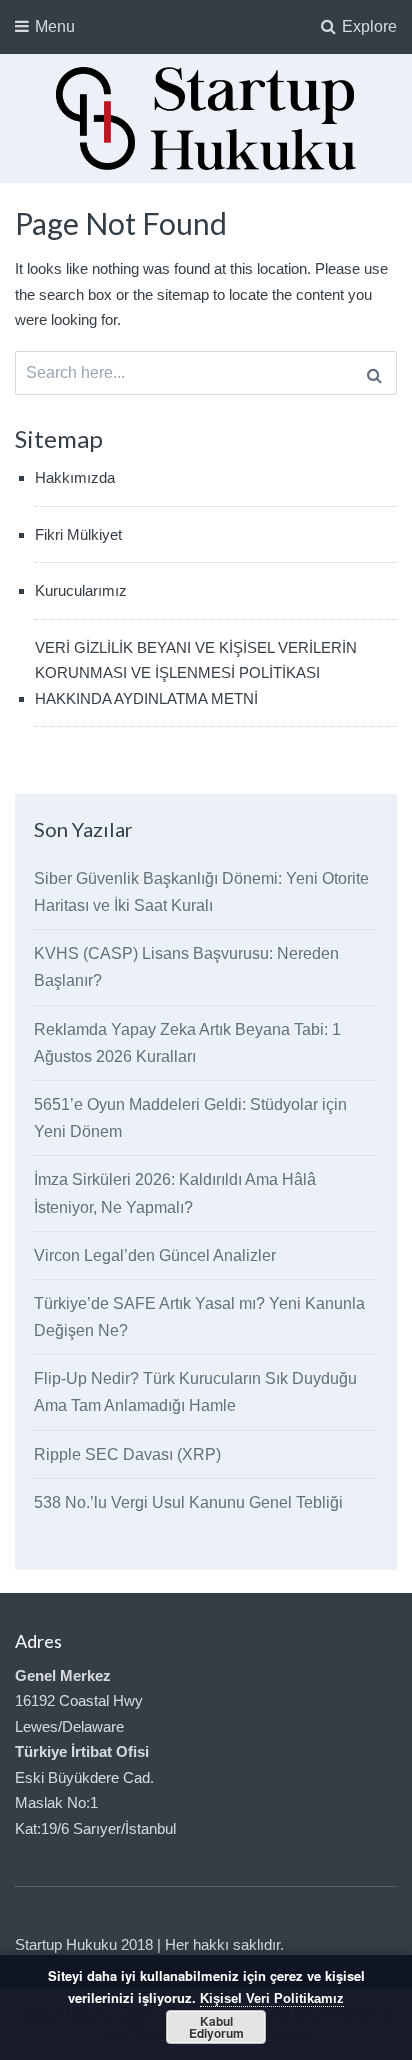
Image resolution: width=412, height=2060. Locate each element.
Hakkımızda (75, 477)
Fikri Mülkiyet (78, 534)
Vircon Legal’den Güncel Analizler (155, 1255)
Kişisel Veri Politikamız (272, 1998)
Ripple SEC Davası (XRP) (127, 1454)
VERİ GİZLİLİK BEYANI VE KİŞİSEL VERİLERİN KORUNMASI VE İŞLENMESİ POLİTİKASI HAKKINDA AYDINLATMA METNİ (196, 673)
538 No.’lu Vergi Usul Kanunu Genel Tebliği (188, 1502)
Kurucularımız (81, 590)
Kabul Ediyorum (216, 2027)
